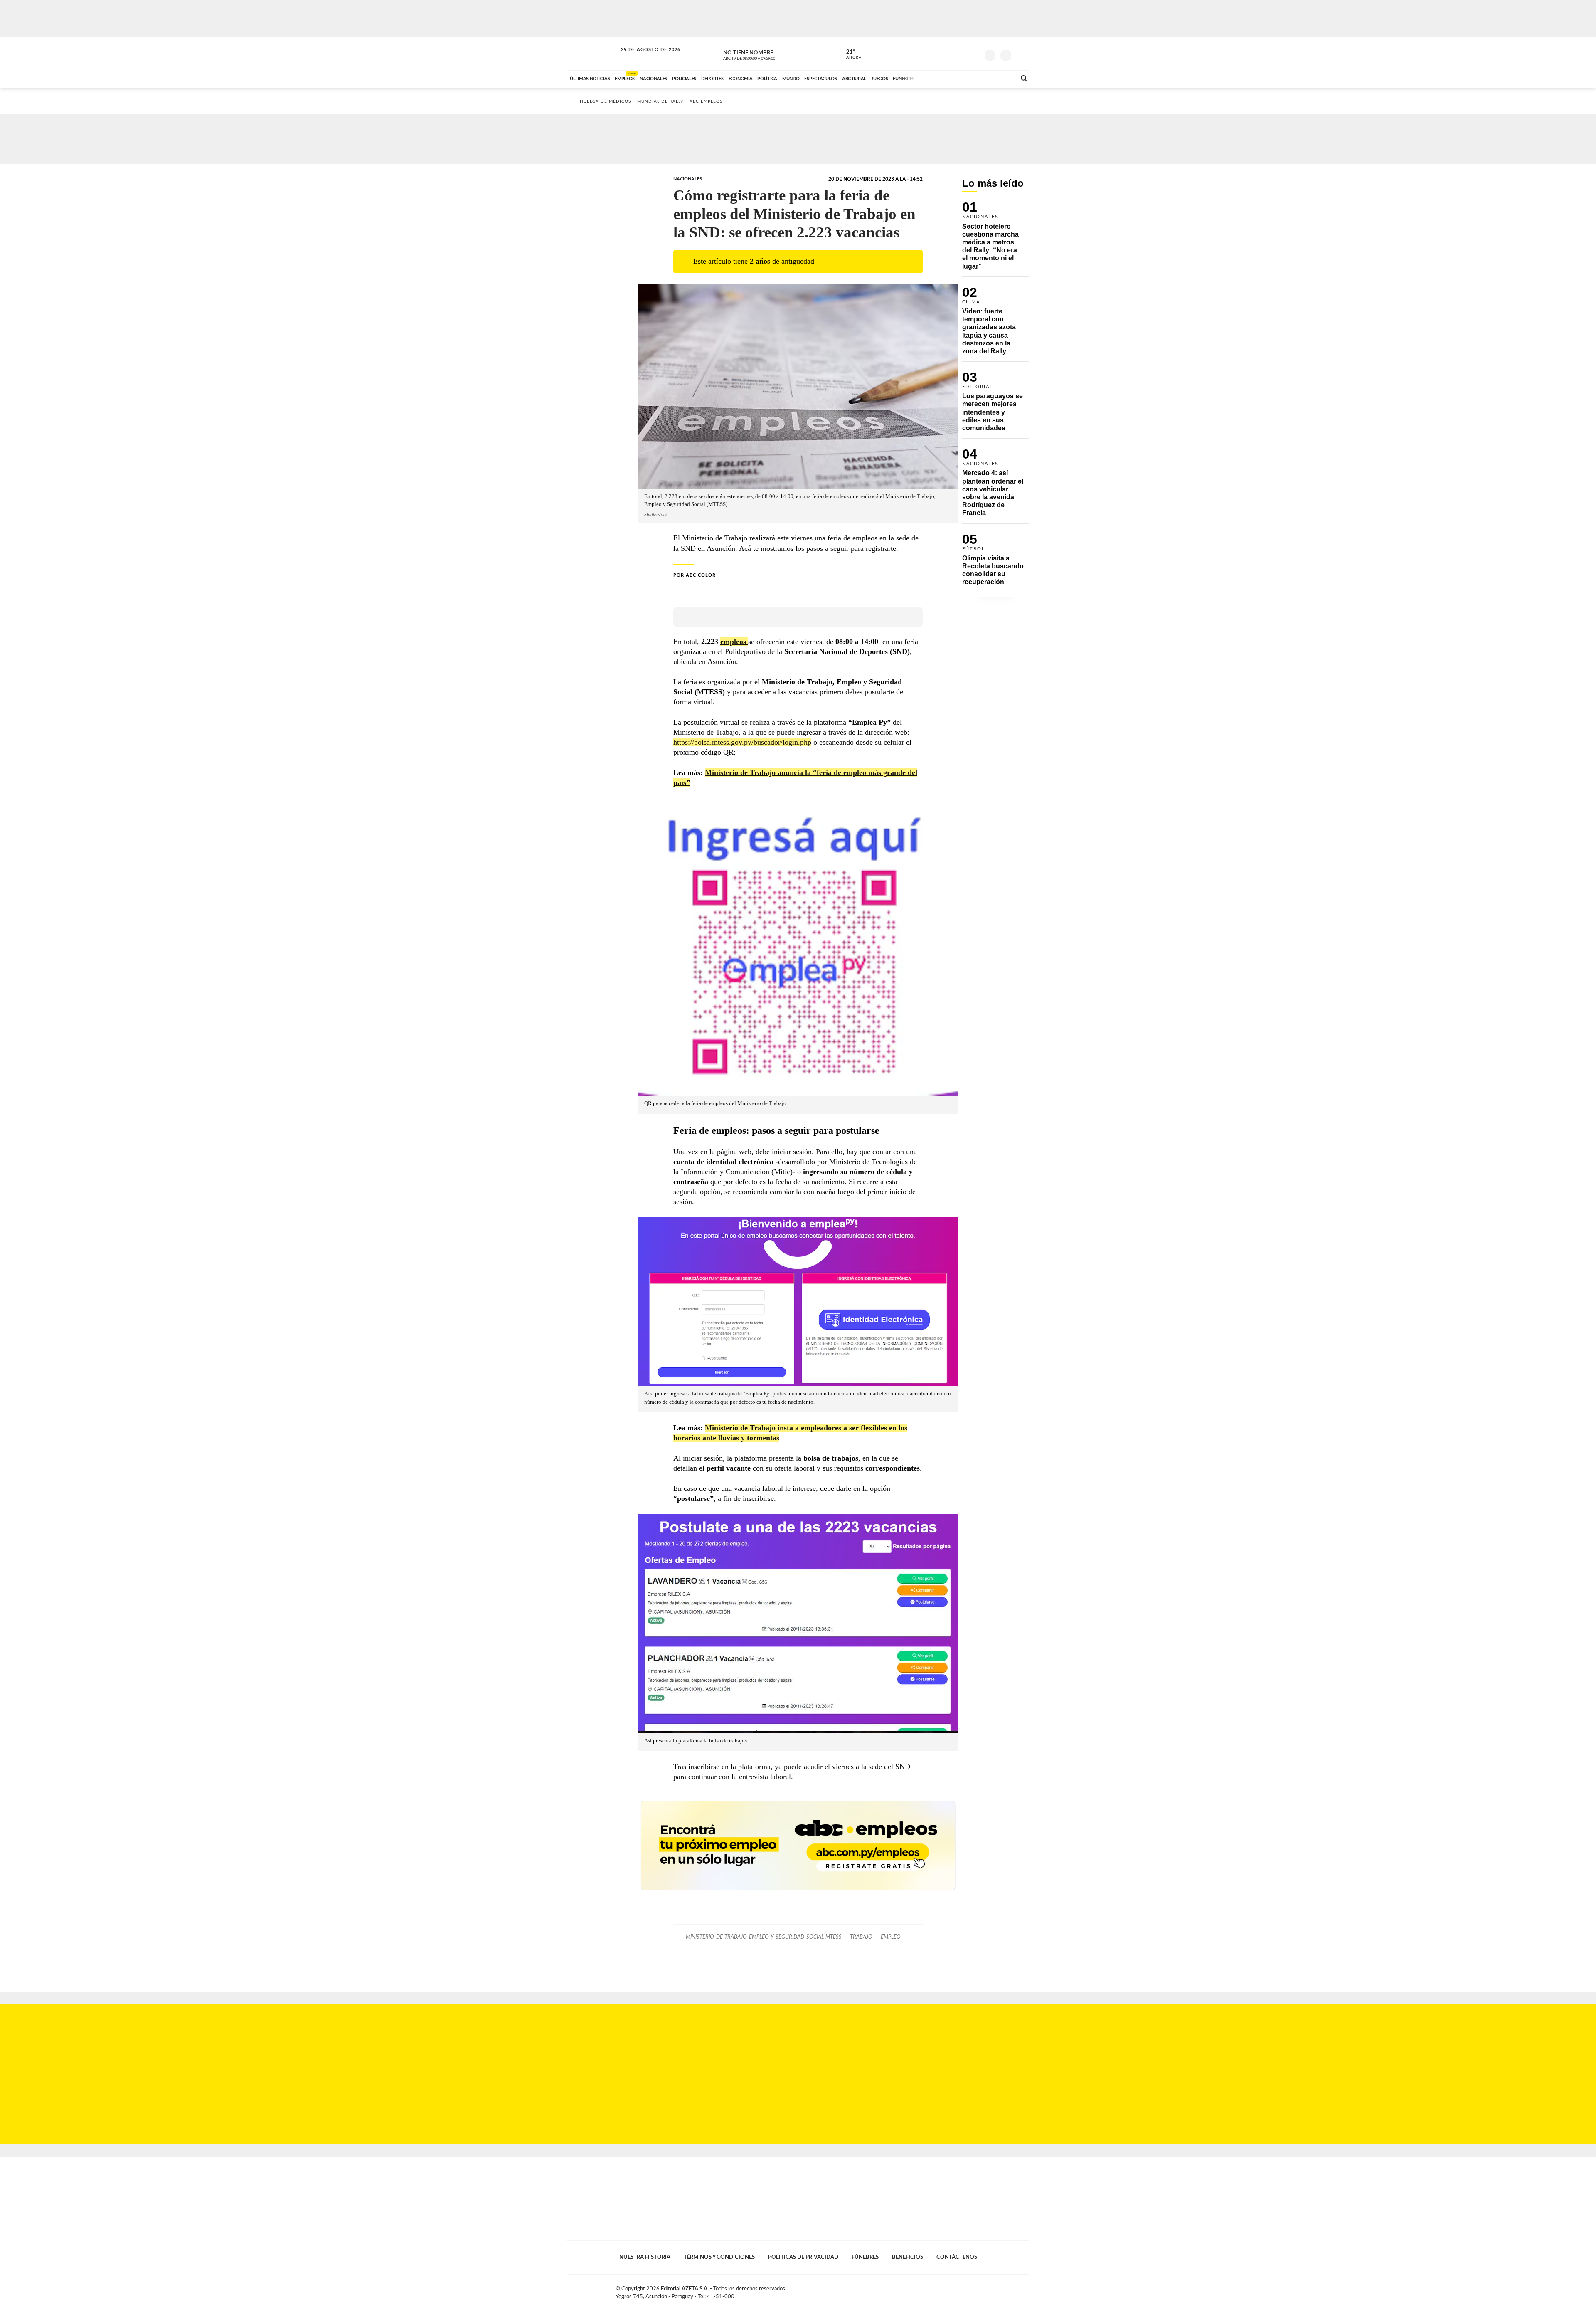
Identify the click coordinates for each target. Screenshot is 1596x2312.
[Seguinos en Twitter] (948, 54)
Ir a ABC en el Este (643, 58)
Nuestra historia (645, 2257)
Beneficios (908, 2257)
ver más (849, 54)
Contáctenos (957, 2257)
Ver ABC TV (765, 54)
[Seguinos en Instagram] (973, 54)
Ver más (995, 239)
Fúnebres (865, 2257)
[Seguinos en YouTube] (961, 54)
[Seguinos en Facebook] (936, 54)
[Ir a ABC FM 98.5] (999, 78)
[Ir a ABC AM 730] (965, 78)
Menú (1021, 54)
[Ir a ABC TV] (943, 78)
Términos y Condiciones (719, 2257)
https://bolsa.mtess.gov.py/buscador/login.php (742, 742)
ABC (593, 54)
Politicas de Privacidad (803, 2257)
